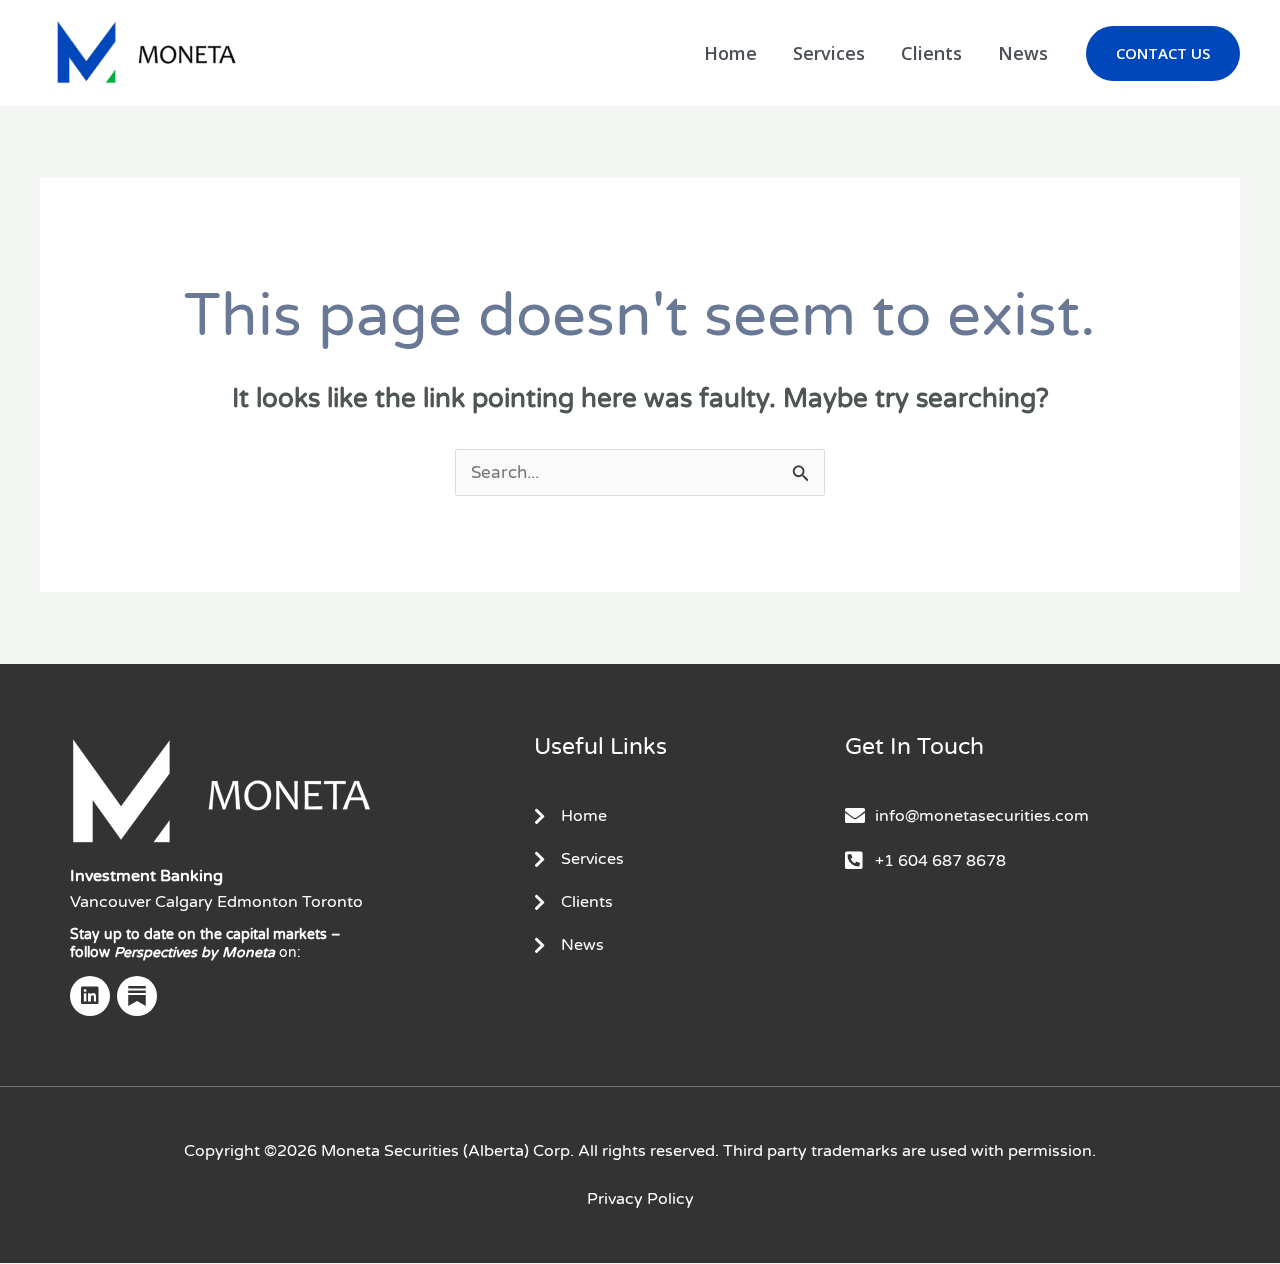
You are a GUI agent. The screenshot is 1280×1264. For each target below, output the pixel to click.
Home (730, 53)
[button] (1163, 53)
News (1023, 53)
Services (829, 53)
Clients (931, 53)
